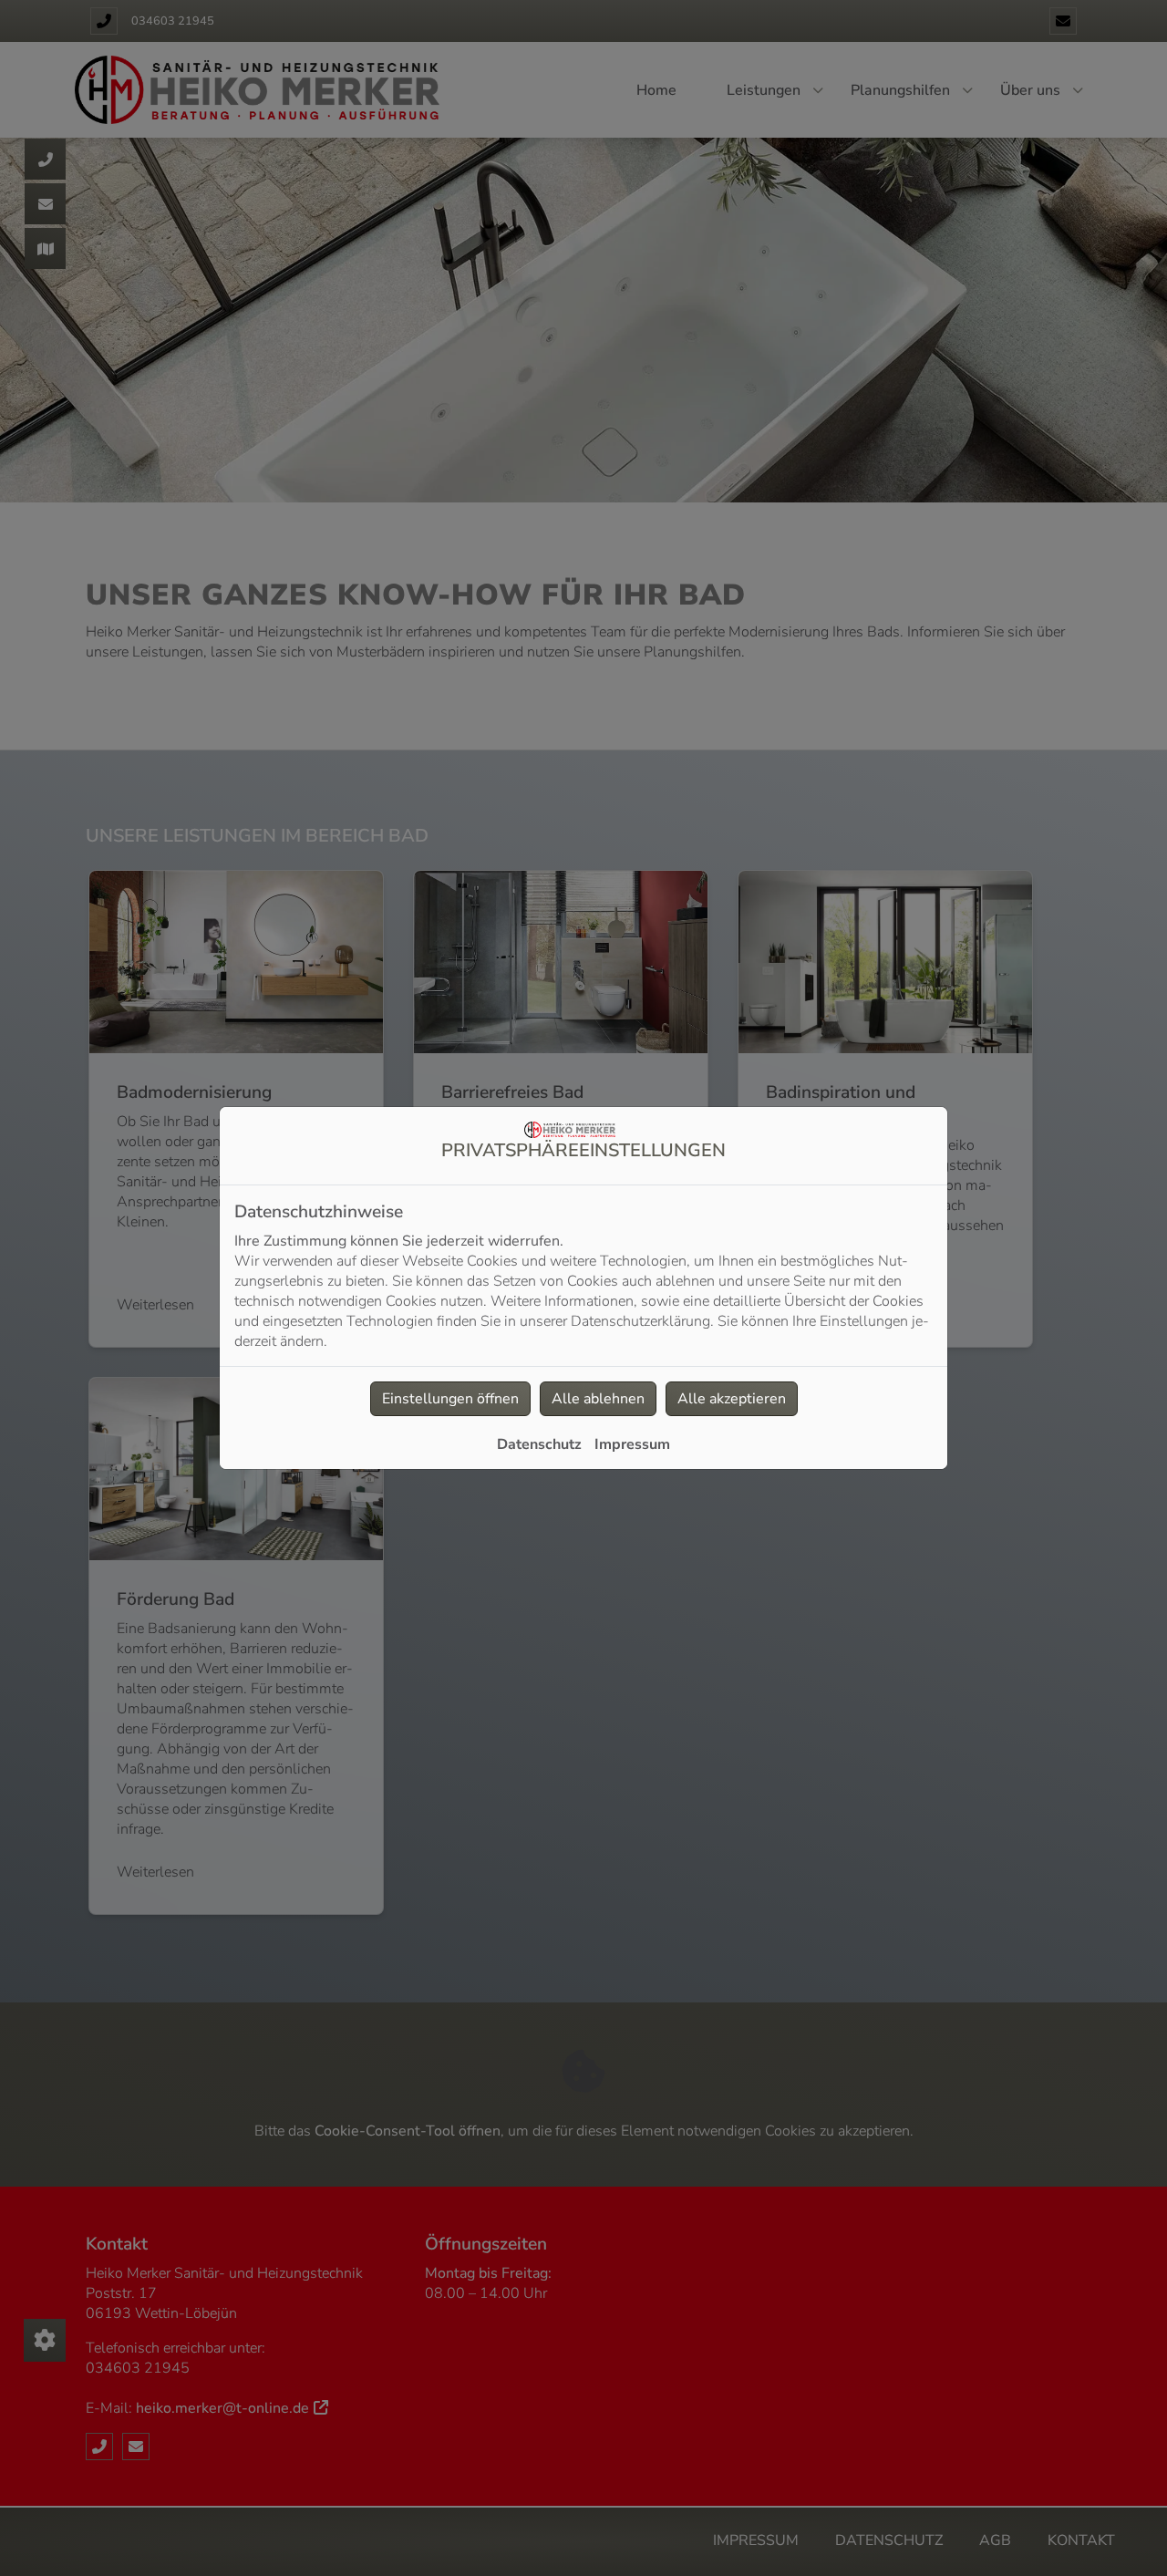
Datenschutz (539, 1444)
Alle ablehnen (598, 1399)
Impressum (632, 1444)
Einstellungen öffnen (450, 1399)
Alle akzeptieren (732, 1399)
